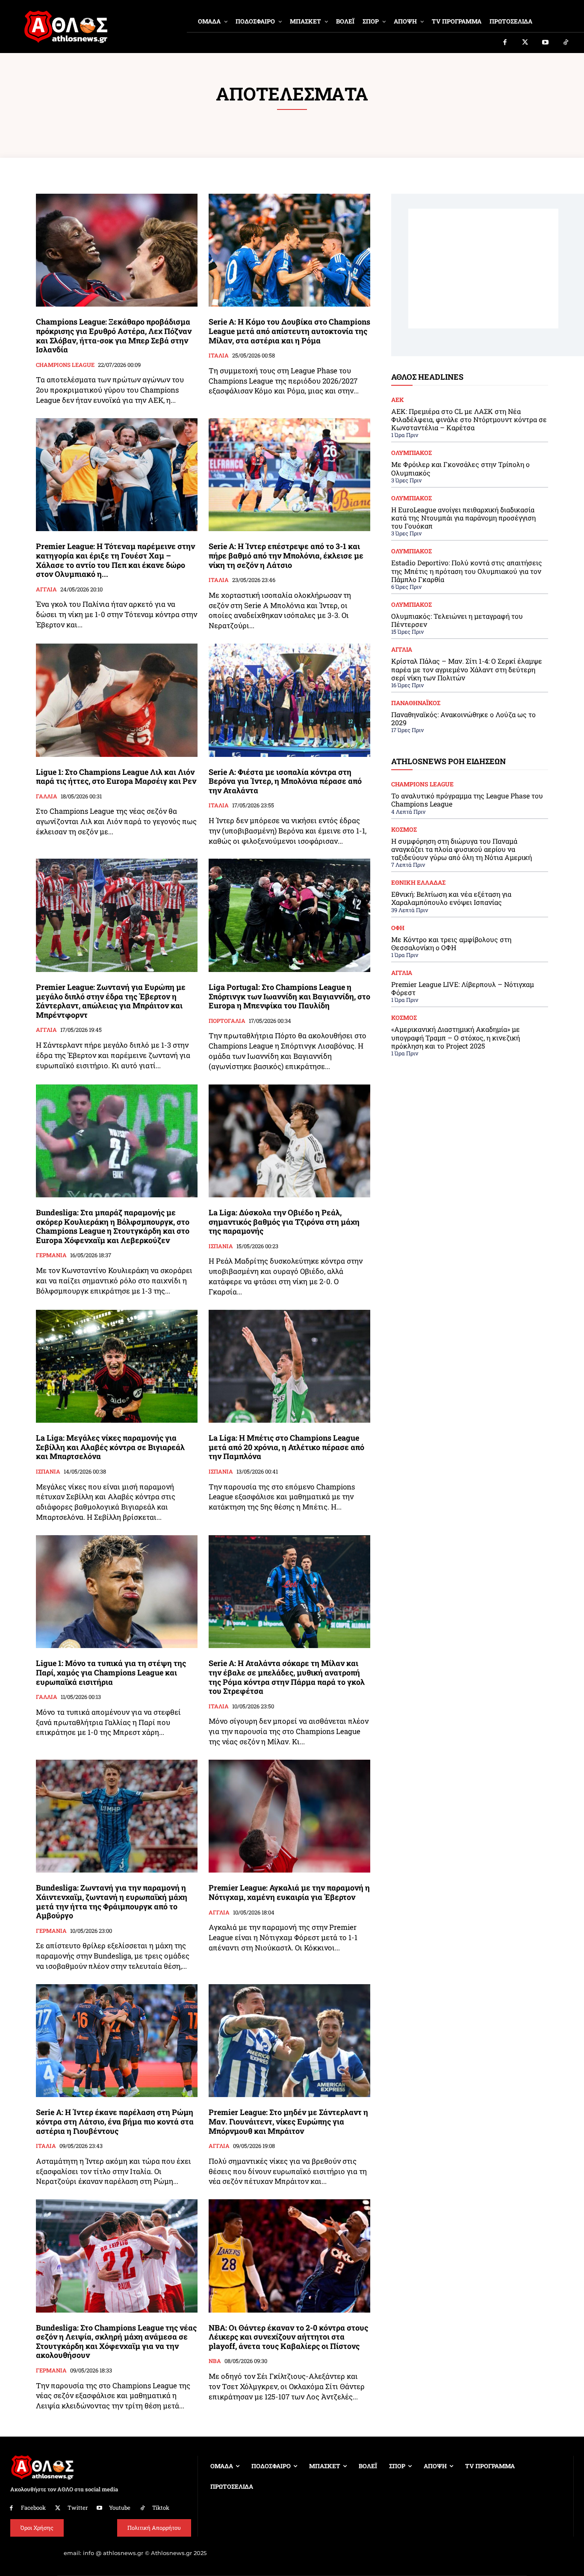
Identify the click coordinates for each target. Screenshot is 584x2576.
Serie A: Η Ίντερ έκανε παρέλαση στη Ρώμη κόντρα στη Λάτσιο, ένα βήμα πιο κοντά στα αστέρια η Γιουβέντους (115, 2121)
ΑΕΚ (398, 400)
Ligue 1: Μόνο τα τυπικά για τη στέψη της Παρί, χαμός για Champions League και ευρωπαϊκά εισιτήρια (111, 1672)
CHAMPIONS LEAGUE (65, 365)
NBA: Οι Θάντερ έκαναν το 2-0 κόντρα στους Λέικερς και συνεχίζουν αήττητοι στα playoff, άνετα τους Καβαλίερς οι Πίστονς (288, 2337)
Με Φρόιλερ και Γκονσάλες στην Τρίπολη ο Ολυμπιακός (460, 468)
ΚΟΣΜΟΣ (404, 830)
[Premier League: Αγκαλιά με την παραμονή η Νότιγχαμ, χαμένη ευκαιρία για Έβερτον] (289, 1816)
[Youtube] (546, 43)
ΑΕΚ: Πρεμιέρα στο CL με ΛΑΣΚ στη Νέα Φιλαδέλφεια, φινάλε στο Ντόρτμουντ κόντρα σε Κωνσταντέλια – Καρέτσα (469, 419)
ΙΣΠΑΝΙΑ (221, 1247)
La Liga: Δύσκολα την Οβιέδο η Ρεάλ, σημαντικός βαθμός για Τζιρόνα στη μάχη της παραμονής (284, 1222)
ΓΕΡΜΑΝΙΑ (51, 1256)
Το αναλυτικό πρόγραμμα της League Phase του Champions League (467, 800)
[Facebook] (505, 43)
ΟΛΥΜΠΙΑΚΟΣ (411, 453)
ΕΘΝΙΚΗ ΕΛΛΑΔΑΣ (418, 883)
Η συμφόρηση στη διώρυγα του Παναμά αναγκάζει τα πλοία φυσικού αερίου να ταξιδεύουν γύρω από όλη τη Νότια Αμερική (462, 849)
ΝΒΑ (215, 2361)
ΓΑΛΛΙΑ (47, 797)
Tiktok (161, 2508)
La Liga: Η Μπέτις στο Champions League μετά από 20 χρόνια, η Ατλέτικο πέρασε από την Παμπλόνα (286, 1447)
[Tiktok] (566, 43)
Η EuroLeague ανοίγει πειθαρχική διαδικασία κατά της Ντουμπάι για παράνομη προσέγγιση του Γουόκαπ (463, 518)
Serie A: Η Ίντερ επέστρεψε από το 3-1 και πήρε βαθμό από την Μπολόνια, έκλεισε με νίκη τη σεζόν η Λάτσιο (286, 555)
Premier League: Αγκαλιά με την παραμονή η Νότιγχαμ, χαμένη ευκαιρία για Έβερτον (289, 1892)
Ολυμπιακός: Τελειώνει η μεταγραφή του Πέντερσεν (457, 620)
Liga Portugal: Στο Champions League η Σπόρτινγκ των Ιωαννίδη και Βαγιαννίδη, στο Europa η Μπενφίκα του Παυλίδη (289, 996)
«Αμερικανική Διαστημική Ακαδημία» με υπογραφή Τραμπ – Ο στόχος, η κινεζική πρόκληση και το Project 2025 (456, 1037)
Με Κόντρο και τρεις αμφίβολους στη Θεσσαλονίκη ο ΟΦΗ (451, 943)
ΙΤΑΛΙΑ (219, 356)
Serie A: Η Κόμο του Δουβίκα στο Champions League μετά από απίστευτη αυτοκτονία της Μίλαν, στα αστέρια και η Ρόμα (289, 331)
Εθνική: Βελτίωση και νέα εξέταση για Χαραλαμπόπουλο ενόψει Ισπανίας (451, 898)
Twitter (78, 2508)
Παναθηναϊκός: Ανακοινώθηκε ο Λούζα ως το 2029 (463, 718)
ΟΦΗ (398, 928)
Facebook (33, 2508)
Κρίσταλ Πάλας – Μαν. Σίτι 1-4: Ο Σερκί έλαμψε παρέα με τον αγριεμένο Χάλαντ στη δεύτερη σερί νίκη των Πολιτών (467, 669)
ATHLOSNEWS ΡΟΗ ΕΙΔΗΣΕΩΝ (448, 761)
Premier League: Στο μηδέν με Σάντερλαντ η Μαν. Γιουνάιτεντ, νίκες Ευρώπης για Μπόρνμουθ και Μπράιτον (288, 2121)
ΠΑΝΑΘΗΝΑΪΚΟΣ (416, 703)
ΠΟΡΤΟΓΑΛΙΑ (227, 1021)
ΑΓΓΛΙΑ (46, 590)
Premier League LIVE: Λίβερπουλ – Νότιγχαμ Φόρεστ (463, 988)
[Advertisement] (483, 269)
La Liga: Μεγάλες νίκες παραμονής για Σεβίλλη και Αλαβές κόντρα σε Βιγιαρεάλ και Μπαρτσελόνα (110, 1447)
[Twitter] (525, 43)
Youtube (120, 2508)
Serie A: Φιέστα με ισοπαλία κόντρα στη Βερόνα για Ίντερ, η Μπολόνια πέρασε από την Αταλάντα (285, 781)
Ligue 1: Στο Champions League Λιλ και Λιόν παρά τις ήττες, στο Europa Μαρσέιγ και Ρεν (116, 777)
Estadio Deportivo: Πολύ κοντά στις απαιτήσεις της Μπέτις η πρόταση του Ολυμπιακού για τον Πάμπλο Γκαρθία (467, 571)
